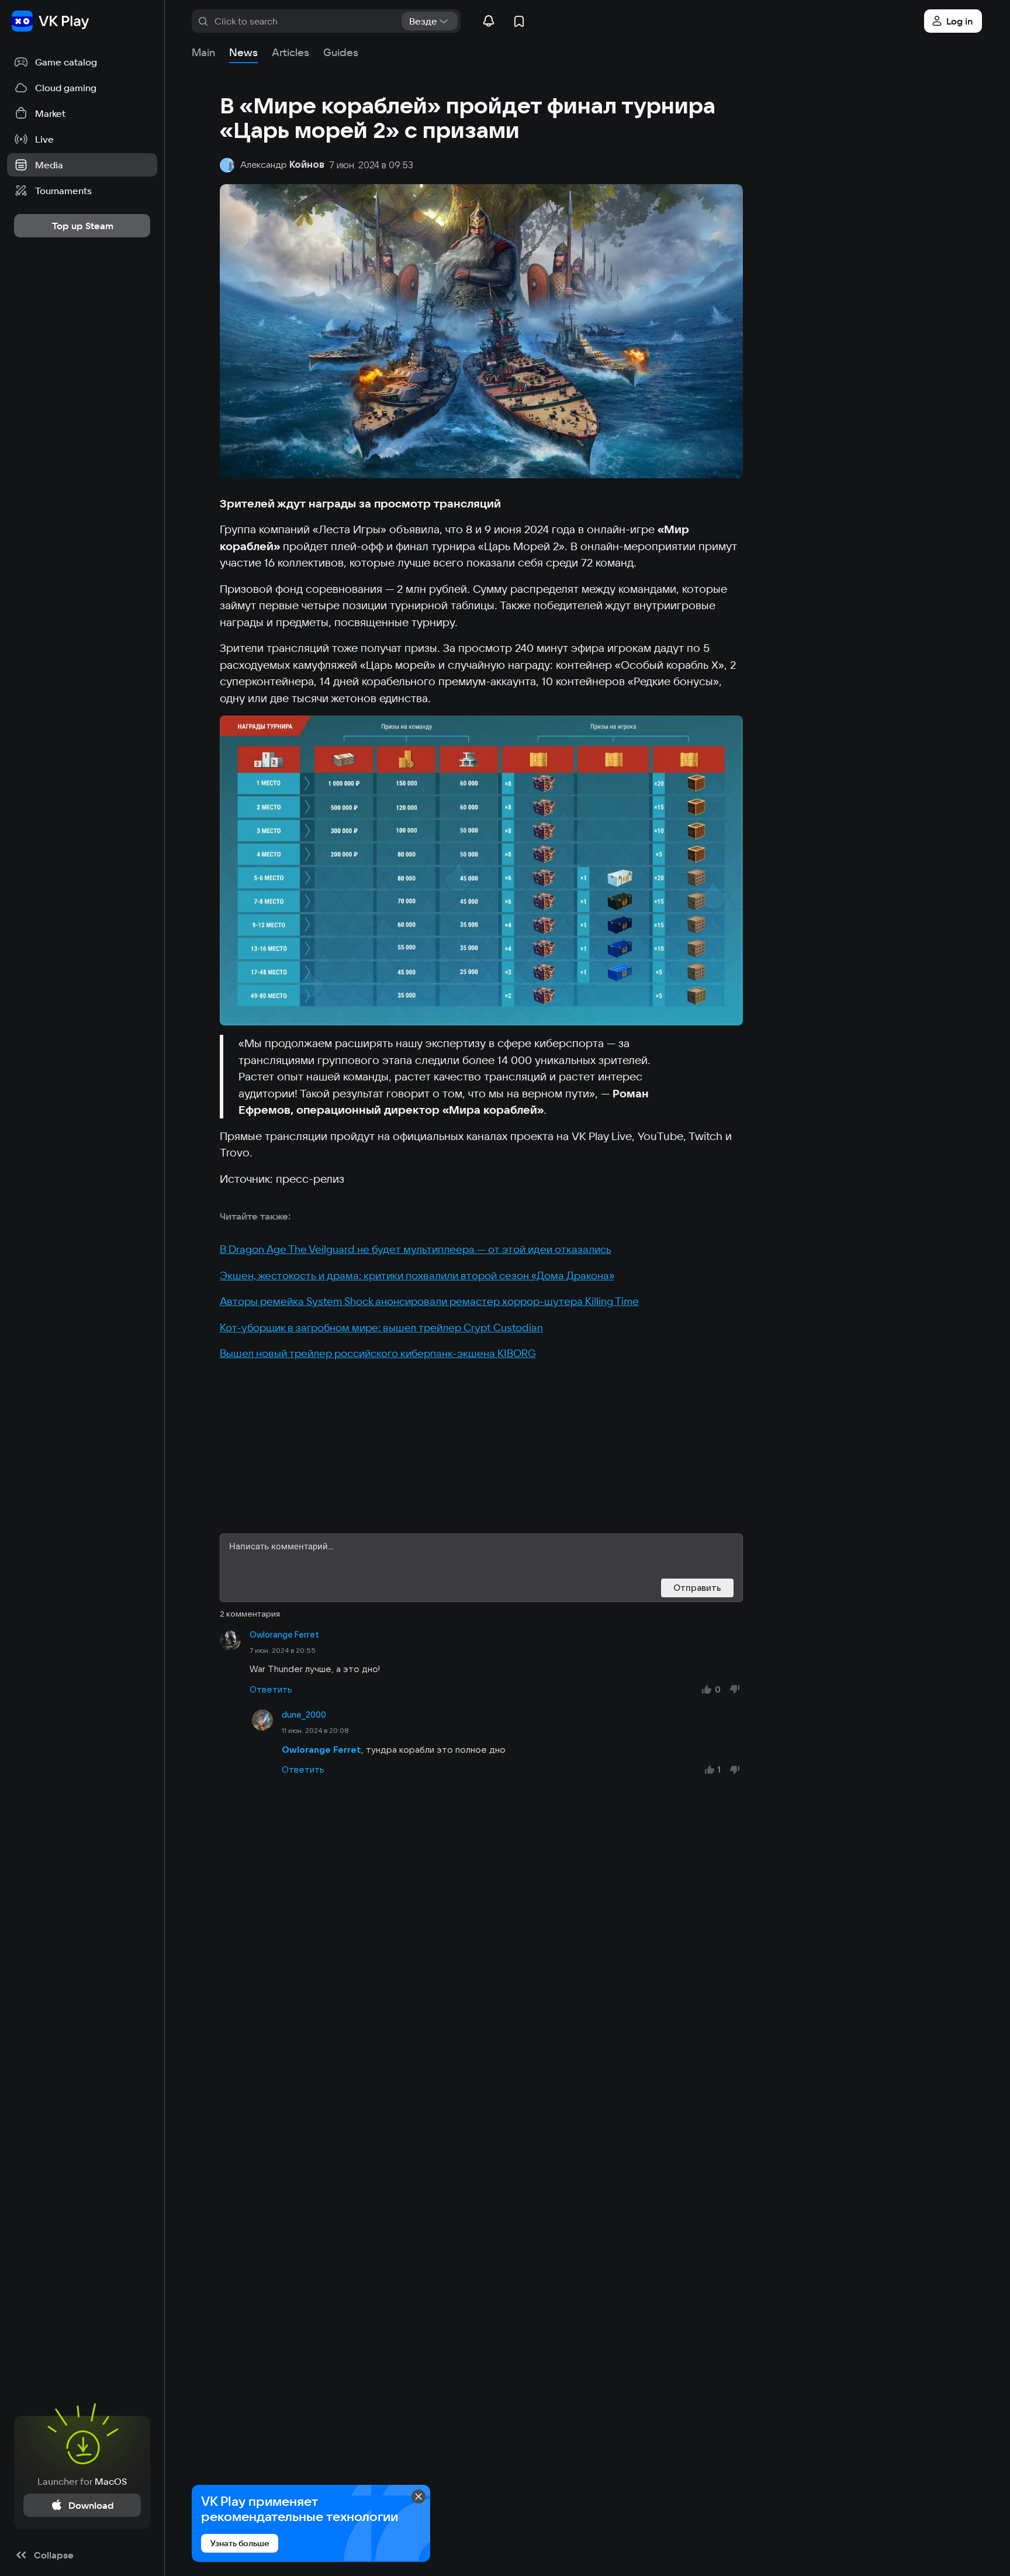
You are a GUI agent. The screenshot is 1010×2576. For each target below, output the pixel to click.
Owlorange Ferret (284, 1635)
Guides (341, 52)
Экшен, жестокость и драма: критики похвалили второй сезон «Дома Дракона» (417, 1275)
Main (203, 52)
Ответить (271, 1689)
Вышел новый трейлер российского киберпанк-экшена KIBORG (378, 1353)
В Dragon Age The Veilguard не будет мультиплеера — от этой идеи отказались (416, 1249)
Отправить (697, 1588)
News (243, 52)
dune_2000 (304, 1715)
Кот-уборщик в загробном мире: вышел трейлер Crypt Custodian (381, 1327)
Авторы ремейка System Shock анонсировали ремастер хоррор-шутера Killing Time (429, 1301)
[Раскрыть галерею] (481, 871)
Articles (290, 52)
